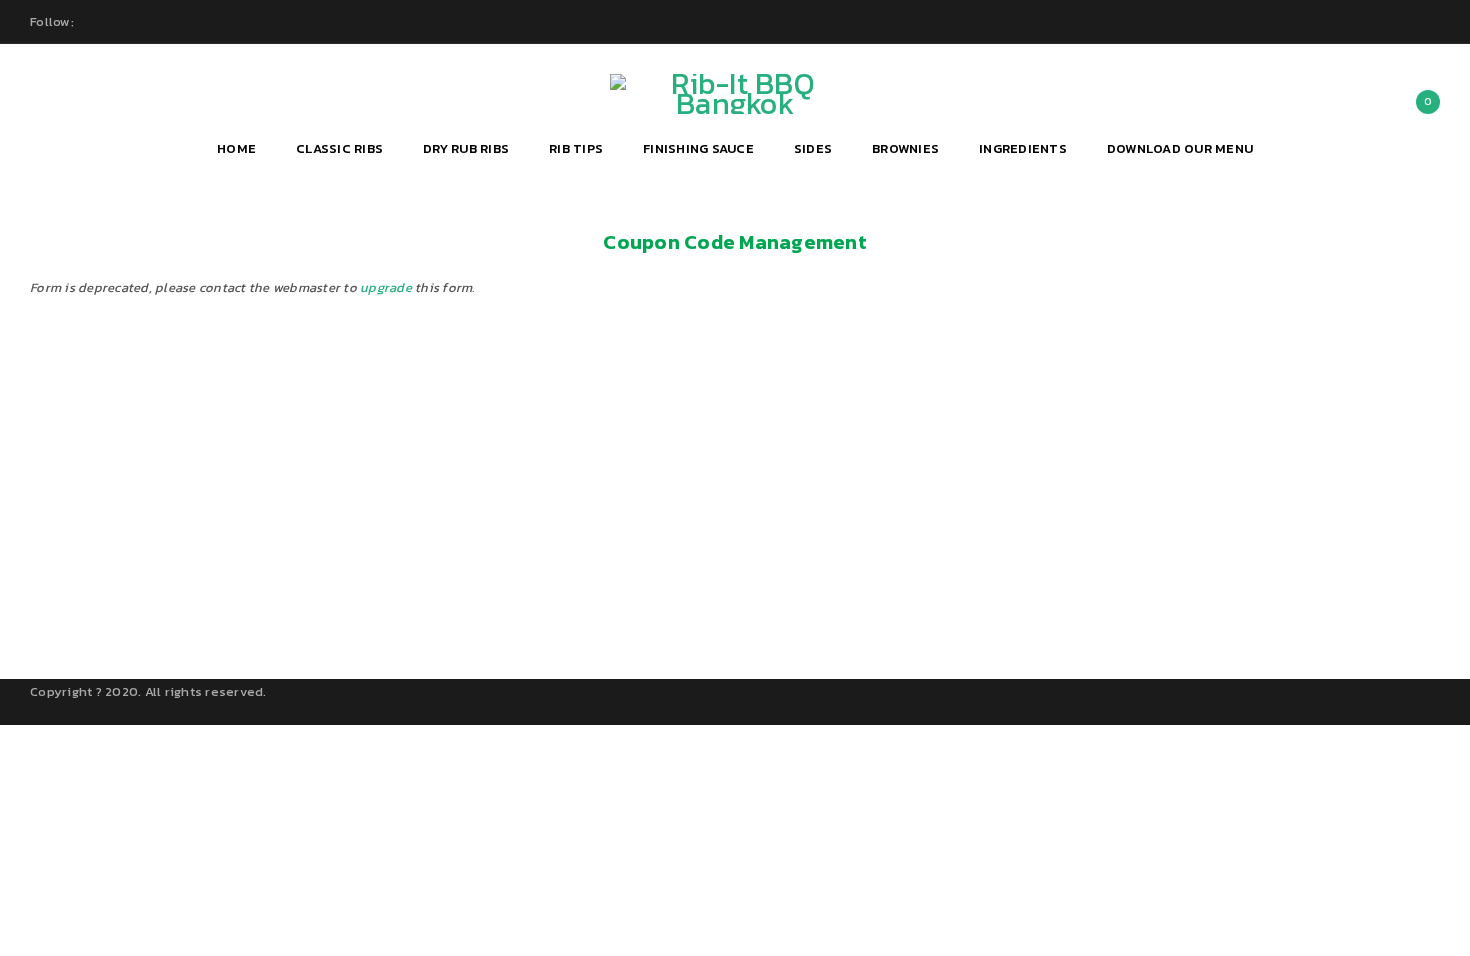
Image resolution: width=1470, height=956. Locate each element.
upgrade (386, 287)
